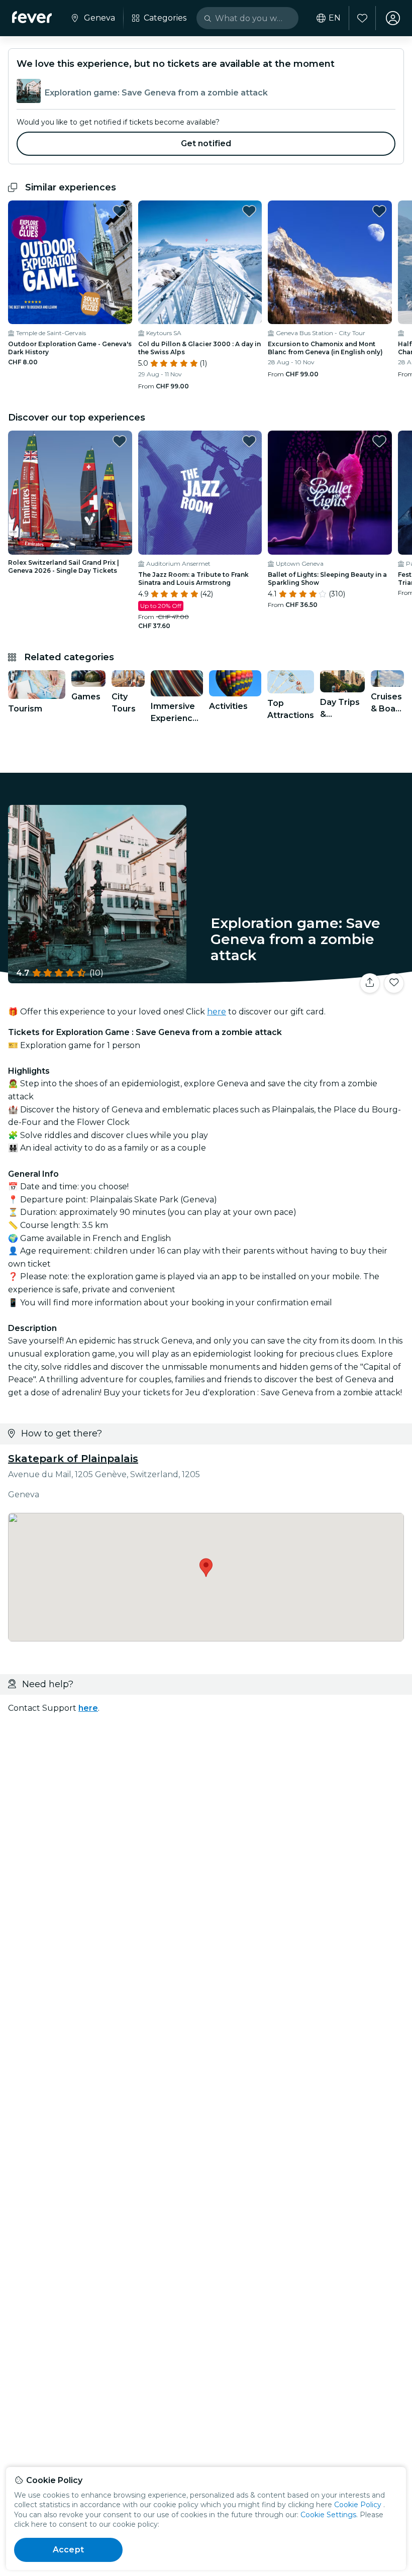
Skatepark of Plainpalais (73, 1459)
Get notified (206, 143)
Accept (68, 2550)
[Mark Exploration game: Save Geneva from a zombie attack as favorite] (394, 983)
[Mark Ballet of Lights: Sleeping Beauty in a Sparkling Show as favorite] (379, 441)
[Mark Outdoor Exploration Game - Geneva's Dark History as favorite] (120, 211)
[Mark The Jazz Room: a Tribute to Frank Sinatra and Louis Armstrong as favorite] (249, 441)
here (217, 1012)
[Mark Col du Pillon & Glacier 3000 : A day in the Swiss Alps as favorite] (249, 211)
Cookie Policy (358, 2505)
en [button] (335, 18)
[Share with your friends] (370, 983)
